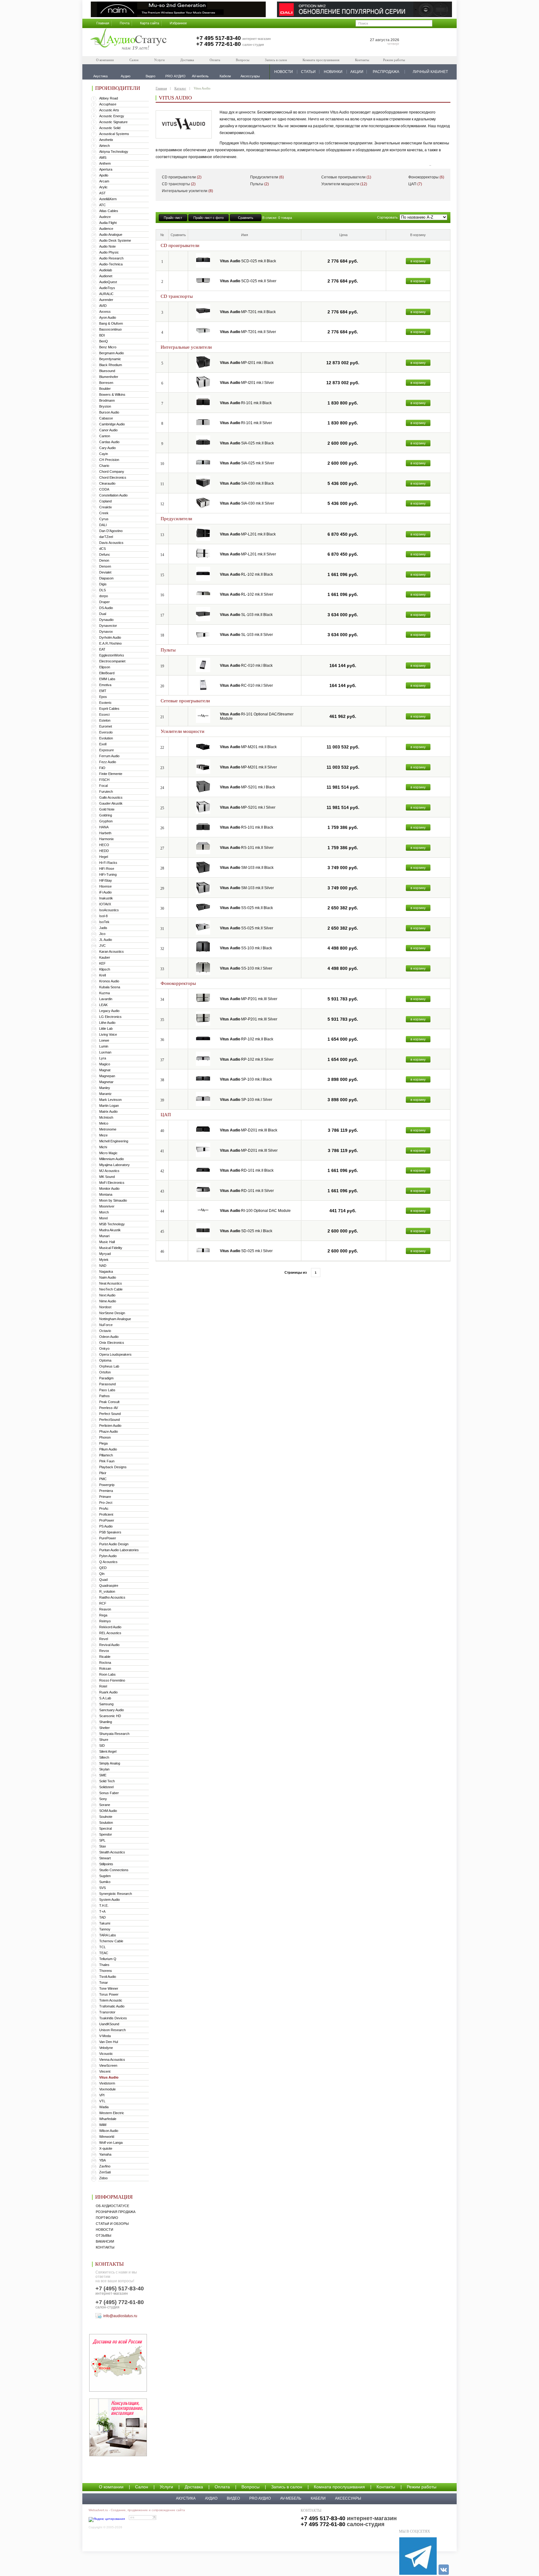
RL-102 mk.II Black (246, 574)
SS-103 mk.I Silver (246, 968)
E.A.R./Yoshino (110, 643)
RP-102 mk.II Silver (247, 1059)
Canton (105, 436)
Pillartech (106, 1455)
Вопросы (243, 60)
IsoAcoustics (109, 910)
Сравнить (246, 218)
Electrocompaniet (112, 661)
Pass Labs (107, 1390)
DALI (103, 525)
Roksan (105, 1668)
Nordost (105, 1307)
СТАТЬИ (308, 72)
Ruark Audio (108, 1692)
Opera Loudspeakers (115, 1354)
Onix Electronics (112, 1343)
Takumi (105, 1923)
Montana (106, 1194)
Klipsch (105, 969)
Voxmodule (107, 2089)
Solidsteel (106, 1787)
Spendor (106, 1834)
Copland (105, 501)
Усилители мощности (344, 184)
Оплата (215, 60)
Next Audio (107, 1295)
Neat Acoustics (111, 1283)
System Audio (109, 1900)
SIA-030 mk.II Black (247, 483)
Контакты (362, 60)
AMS (103, 157)
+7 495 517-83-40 (219, 38)
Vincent (105, 2071)
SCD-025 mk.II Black (248, 261)
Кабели (318, 2498)
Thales (104, 1965)
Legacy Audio (109, 1011)
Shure (104, 1740)
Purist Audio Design (114, 1544)
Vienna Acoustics (112, 2060)
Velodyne (106, 2048)
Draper (104, 602)
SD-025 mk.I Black (246, 1231)
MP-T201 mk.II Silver (248, 332)
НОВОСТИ (284, 72)
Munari (104, 1236)
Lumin (104, 1046)
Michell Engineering (114, 1141)
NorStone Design (112, 1313)
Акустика (186, 2498)
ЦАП (415, 184)
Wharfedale (108, 2119)
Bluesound (107, 371)
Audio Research (111, 258)
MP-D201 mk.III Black (249, 1130)
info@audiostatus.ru (120, 2316)
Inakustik (106, 898)
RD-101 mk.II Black (247, 1170)
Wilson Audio (109, 2131)
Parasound (107, 1384)
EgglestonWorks (112, 655)
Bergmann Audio (112, 353)
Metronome (108, 1129)
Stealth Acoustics (112, 1852)
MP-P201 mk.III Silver (249, 999)
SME (103, 1775)
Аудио (211, 2498)
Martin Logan (109, 1106)
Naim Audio (108, 1277)
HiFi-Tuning (108, 874)
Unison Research (112, 2030)
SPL (102, 1840)
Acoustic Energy (112, 116)
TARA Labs (108, 1935)
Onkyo (104, 1349)
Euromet (106, 726)
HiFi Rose (107, 869)
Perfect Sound (110, 1414)
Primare (105, 1497)
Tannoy (105, 1929)
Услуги (159, 60)
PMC (103, 1479)
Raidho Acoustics (112, 1597)
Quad (103, 1580)
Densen (105, 566)
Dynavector (108, 626)
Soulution (106, 1823)
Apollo (104, 175)
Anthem (105, 163)
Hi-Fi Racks (108, 863)
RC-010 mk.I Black (246, 666)
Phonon (105, 1437)
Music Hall (107, 1242)
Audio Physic (109, 252)
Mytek (104, 1260)
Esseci (104, 714)
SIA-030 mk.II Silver (247, 503)
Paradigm (106, 1378)
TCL (102, 1947)
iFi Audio (105, 892)
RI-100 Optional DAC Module (255, 1211)
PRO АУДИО (260, 2498)
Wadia (104, 2107)
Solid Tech (107, 1781)
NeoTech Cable (111, 1289)
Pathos (104, 1396)
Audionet (106, 276)
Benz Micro (108, 347)
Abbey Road (109, 98)
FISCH (104, 780)
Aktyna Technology (114, 152)
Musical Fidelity (111, 1248)
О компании (105, 60)
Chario (104, 466)
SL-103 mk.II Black (246, 615)
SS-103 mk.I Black (246, 948)
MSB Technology (112, 1224)
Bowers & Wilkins (112, 395)
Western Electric (112, 2113)
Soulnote (106, 1817)
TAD (102, 1917)
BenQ (104, 341)
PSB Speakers (110, 1532)
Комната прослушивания (321, 60)
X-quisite (106, 2148)
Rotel (103, 1686)
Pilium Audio (108, 1449)
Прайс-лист (173, 218)
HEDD (104, 851)
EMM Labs (107, 679)
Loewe (104, 1040)
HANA (104, 827)
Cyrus (104, 519)
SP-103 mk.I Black (246, 1079)
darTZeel (106, 537)
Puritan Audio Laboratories (119, 1550)
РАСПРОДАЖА (386, 72)
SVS (102, 1888)
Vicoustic (106, 2054)
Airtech (104, 146)
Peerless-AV (109, 1408)
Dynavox (106, 632)
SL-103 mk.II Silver (246, 635)
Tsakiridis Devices (113, 2018)
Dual (103, 614)
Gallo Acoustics (111, 797)
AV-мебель (291, 2498)
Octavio (105, 1331)
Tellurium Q (108, 1959)
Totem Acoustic (111, 2000)
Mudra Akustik (110, 1230)
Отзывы (104, 2235)
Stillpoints (106, 1864)
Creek (104, 513)
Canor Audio (108, 430)
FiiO (102, 768)
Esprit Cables (109, 709)
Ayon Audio (108, 317)
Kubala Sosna (110, 987)
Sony (103, 1799)
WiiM (103, 2125)
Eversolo (106, 732)
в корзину (418, 261)
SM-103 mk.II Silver (247, 888)
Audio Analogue (111, 235)
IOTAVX (105, 904)
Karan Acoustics (112, 951)
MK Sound (107, 1177)
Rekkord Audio (110, 1627)
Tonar (104, 1983)
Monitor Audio (109, 1189)
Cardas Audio (109, 442)
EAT (102, 649)
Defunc (105, 554)
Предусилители (267, 177)
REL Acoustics (110, 1633)
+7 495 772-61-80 (219, 44)
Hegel (104, 857)
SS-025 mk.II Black (246, 908)
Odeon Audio (109, 1337)
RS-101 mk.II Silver (247, 848)
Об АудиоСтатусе (112, 2206)
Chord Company (112, 472)
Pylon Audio (108, 1556)
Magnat (105, 1070)
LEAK (103, 1005)
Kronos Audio (109, 981)
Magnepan (107, 1076)
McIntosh (106, 1117)
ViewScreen (108, 2065)
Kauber (105, 957)
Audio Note (107, 246)
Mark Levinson (110, 1100)
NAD (103, 1266)
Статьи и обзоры (112, 2224)
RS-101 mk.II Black (247, 827)
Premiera (106, 1491)
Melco (104, 1123)
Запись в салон (276, 60)
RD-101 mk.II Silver (247, 1191)
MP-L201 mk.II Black (248, 534)
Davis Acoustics (111, 543)
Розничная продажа (116, 2212)
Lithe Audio (107, 1023)
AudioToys (107, 288)
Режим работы (394, 60)
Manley (105, 1088)
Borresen (106, 383)
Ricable (105, 1657)
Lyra (103, 1058)
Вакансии (105, 2241)
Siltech (104, 1757)
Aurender (106, 300)
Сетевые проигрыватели (346, 177)
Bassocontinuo (110, 329)
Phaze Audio (109, 1431)
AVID (103, 306)
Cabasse (106, 418)
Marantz (105, 1094)
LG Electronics (110, 1017)
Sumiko (105, 1882)
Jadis (103, 928)
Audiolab (106, 270)
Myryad (105, 1254)
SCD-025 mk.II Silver (248, 281)
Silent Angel (108, 1751)
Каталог (180, 88)
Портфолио (107, 2218)
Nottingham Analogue (115, 1319)
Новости (104, 2230)
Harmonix (107, 839)
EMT (103, 691)
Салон (134, 60)
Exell (103, 744)
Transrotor (107, 2012)
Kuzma (104, 993)
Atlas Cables (109, 211)
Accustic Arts (109, 110)
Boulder (105, 389)
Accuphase (108, 104)
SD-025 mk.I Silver (246, 1251)
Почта (125, 23)
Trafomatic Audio (112, 2006)
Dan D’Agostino (111, 531)
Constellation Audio (113, 495)
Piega (103, 1443)
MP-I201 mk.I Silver (247, 383)
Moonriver (107, 1206)
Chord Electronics (113, 477)
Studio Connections (114, 1870)
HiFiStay (106, 880)
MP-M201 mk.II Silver (248, 767)
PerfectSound (109, 1420)
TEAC (104, 1953)
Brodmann (107, 400)
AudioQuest (108, 282)
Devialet (105, 572)
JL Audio (106, 940)
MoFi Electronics (112, 1183)
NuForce (106, 1325)
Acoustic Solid (110, 128)
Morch (104, 1212)
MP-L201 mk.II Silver (248, 554)
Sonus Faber (109, 1793)
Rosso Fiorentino (112, 1680)
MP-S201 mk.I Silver (248, 807)
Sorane (105, 1805)
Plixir (103, 1473)
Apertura (106, 169)
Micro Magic (108, 1153)
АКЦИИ (357, 72)
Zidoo (103, 2178)
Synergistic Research (116, 1894)
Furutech (106, 792)
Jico (102, 934)
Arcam (104, 181)
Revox (104, 1651)
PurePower (108, 1538)
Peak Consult (109, 1402)
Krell (102, 975)
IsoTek (104, 922)
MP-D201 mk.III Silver (249, 1150)
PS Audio (106, 1526)
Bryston (105, 406)
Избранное (178, 23)
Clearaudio (107, 483)
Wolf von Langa (111, 2143)
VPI (102, 2095)
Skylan (104, 1769)
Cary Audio (107, 448)
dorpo (104, 596)
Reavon (105, 1609)
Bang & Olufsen (111, 323)
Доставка (187, 60)
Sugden (105, 1876)
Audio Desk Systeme (115, 240)
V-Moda (105, 2036)
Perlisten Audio (110, 1426)
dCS (102, 549)
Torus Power (109, 1994)
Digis (103, 584)
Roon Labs (107, 1674)
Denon (104, 560)
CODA (104, 489)
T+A (102, 1911)
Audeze (105, 217)
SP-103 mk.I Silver (246, 1100)
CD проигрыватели (182, 177)
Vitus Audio (109, 2077)
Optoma (105, 1360)
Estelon (105, 720)
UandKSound (109, 2024)
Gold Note (107, 809)
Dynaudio (106, 620)
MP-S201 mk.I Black (248, 787)
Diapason (106, 578)
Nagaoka (106, 1271)
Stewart (105, 1858)
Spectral (105, 1828)
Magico (105, 1064)
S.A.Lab (105, 1698)
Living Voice (108, 1034)
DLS (102, 590)
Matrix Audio (108, 1111)
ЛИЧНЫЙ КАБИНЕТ (430, 72)
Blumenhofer (109, 377)
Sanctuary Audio (112, 1710)
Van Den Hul (109, 2042)
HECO (104, 845)
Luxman (105, 1052)
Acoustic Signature (113, 122)
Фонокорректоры (426, 177)
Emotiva (105, 685)
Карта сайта (150, 23)
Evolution (106, 738)
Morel (103, 1218)
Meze (103, 1135)
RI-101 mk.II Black (246, 403)
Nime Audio (108, 1301)
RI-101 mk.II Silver (246, 423)
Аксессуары (348, 2498)
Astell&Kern (108, 199)
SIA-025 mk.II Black (247, 443)
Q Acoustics (108, 1562)
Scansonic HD (110, 1716)
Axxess (105, 312)
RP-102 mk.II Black (247, 1039)
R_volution (107, 1591)
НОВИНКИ (333, 72)
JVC (102, 946)
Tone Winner (109, 1988)
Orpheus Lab (109, 1366)
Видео (233, 2498)
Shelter (104, 1728)
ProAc (104, 1508)
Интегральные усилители (187, 191)
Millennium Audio (112, 1159)
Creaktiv (106, 507)
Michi (103, 1147)
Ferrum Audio (109, 756)
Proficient (106, 1514)
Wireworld (107, 2137)
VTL (102, 2101)
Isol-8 (103, 916)
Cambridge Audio (112, 424)
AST (102, 193)
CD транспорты (179, 184)
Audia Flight (108, 223)
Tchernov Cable (111, 1941)
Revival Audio (109, 1645)
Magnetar (106, 1082)
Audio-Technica (111, 264)
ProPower (107, 1520)
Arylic (103, 187)
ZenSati (105, 2172)
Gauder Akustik (111, 803)
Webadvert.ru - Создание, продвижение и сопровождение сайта (137, 2510)
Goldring (106, 815)
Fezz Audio (108, 762)
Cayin (104, 454)
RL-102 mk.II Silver (247, 594)
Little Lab (106, 1029)
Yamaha (105, 2154)
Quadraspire (109, 1586)
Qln (102, 1574)
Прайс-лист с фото (209, 218)
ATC (102, 205)
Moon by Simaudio (113, 1200)
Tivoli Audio (108, 1977)
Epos (103, 697)
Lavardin (106, 999)
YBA (102, 2160)
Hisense (105, 886)
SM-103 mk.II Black (247, 868)
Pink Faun (107, 1461)
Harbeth (105, 833)
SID (102, 1746)
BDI (102, 335)
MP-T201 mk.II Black (248, 312)
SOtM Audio (108, 1811)
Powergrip (107, 1485)
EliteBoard (107, 673)
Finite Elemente (111, 774)
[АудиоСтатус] (129, 40)
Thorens (106, 1971)
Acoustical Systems (114, 134)
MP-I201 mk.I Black (247, 363)
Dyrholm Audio (110, 637)
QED (103, 1568)
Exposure (107, 750)
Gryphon (106, 821)
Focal (103, 786)
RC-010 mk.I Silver (246, 685)
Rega (103, 1615)
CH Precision (109, 460)
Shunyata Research (114, 1734)
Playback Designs (113, 1467)
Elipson (105, 667)
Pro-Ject (106, 1503)
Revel (104, 1639)
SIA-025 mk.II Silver (247, 463)
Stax (103, 1846)
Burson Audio (109, 412)
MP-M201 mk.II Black (248, 747)
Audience (106, 229)
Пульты (260, 184)
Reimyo (105, 1621)
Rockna (105, 1663)
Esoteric (105, 703)
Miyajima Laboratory (114, 1165)
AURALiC (106, 294)
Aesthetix (106, 140)
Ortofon (105, 1372)
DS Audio (106, 608)
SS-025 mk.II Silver (247, 928)
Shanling (106, 1722)
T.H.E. (104, 1905)
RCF (103, 1603)
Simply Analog (110, 1763)
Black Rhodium (111, 365)
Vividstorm (107, 2083)
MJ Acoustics (109, 1171)
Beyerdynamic (110, 359)
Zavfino (105, 2166)
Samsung (106, 1704)
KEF (102, 963)
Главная (103, 23)
